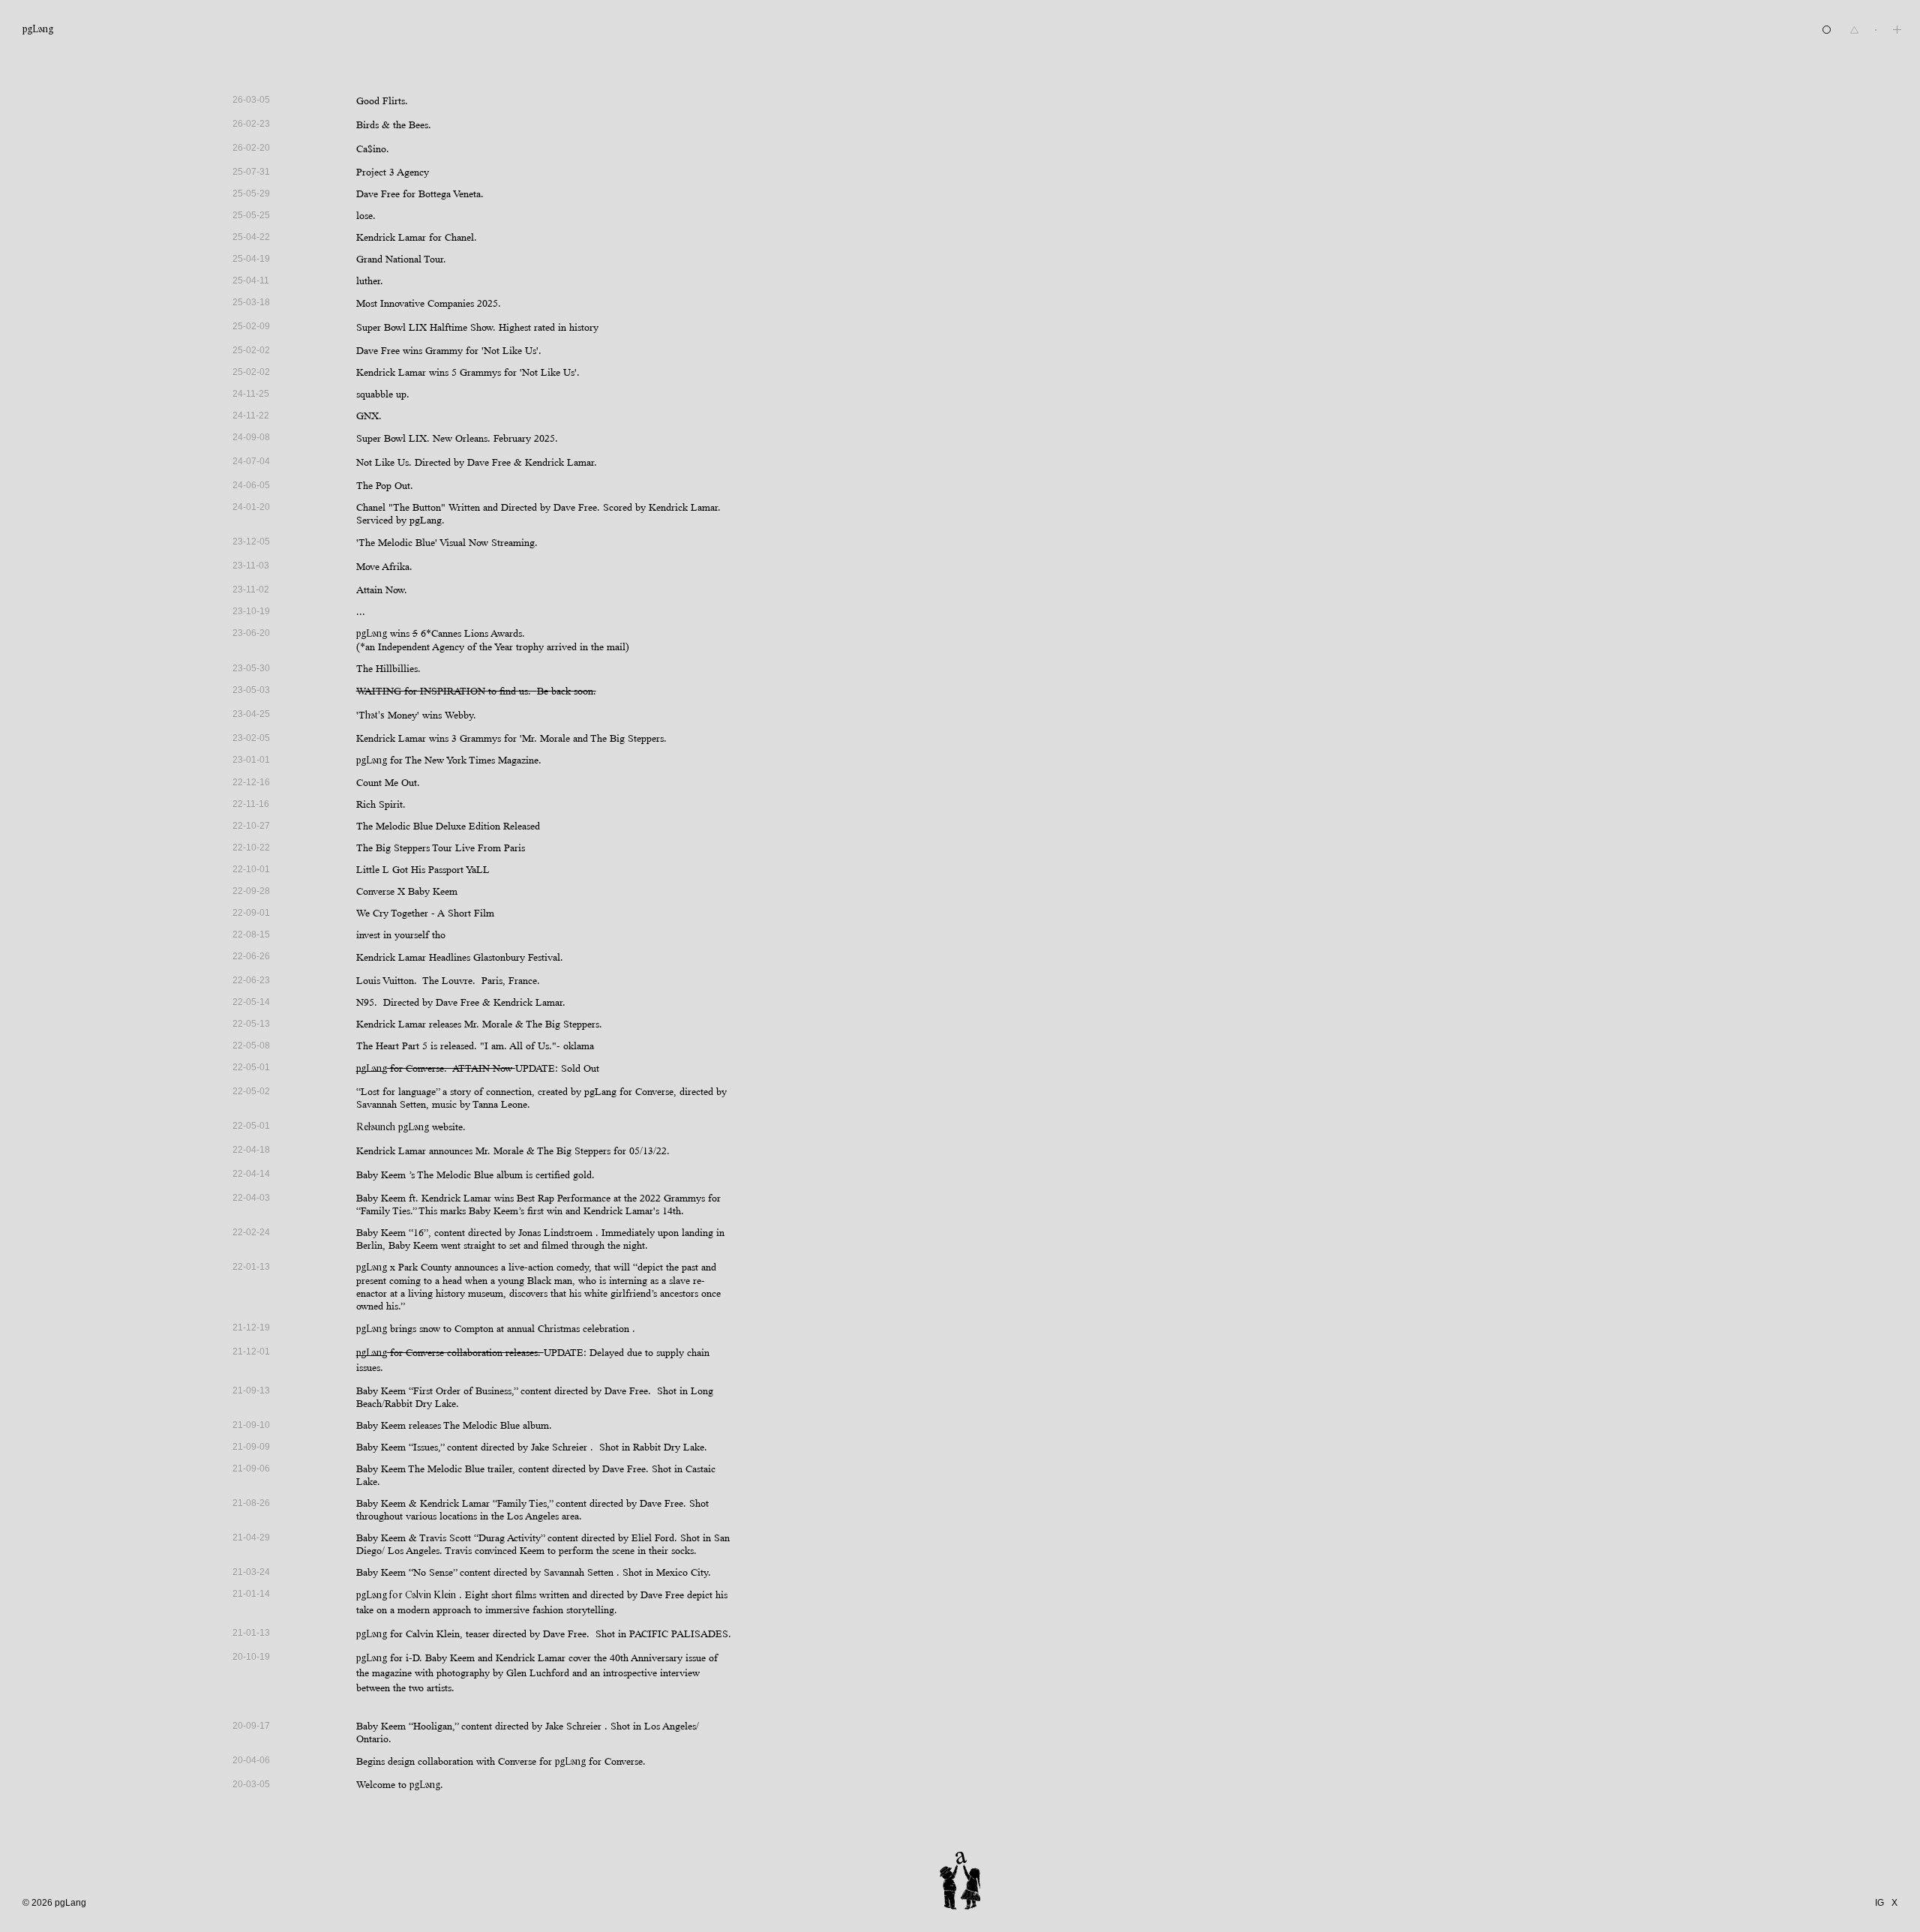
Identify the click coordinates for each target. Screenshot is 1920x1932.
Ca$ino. (373, 149)
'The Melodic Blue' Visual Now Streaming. (447, 543)
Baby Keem (381, 1175)
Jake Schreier (561, 1447)
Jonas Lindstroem (555, 1233)
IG (1879, 1903)
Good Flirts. (382, 101)
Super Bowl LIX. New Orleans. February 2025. (457, 438)
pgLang (38, 30)
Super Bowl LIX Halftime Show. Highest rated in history (477, 327)
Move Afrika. (384, 567)
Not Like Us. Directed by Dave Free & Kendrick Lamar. (477, 462)
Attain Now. (382, 590)
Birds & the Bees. (394, 125)
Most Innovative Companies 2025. (429, 303)
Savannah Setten (579, 1572)
